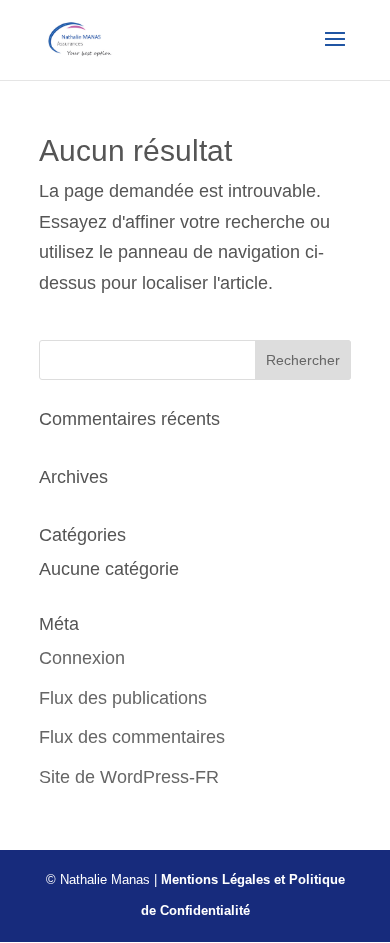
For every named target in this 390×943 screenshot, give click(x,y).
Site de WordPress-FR (129, 777)
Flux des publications (123, 698)
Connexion (82, 658)
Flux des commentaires (132, 737)
